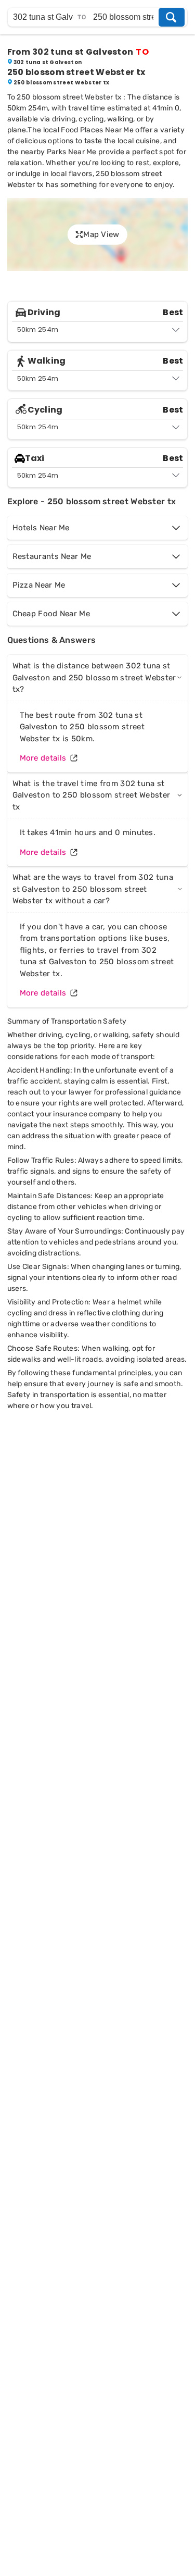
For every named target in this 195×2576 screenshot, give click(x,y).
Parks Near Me (72, 152)
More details (43, 758)
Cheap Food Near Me (51, 614)
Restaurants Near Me (52, 556)
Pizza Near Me (39, 585)
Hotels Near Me (41, 528)
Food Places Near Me (97, 130)
